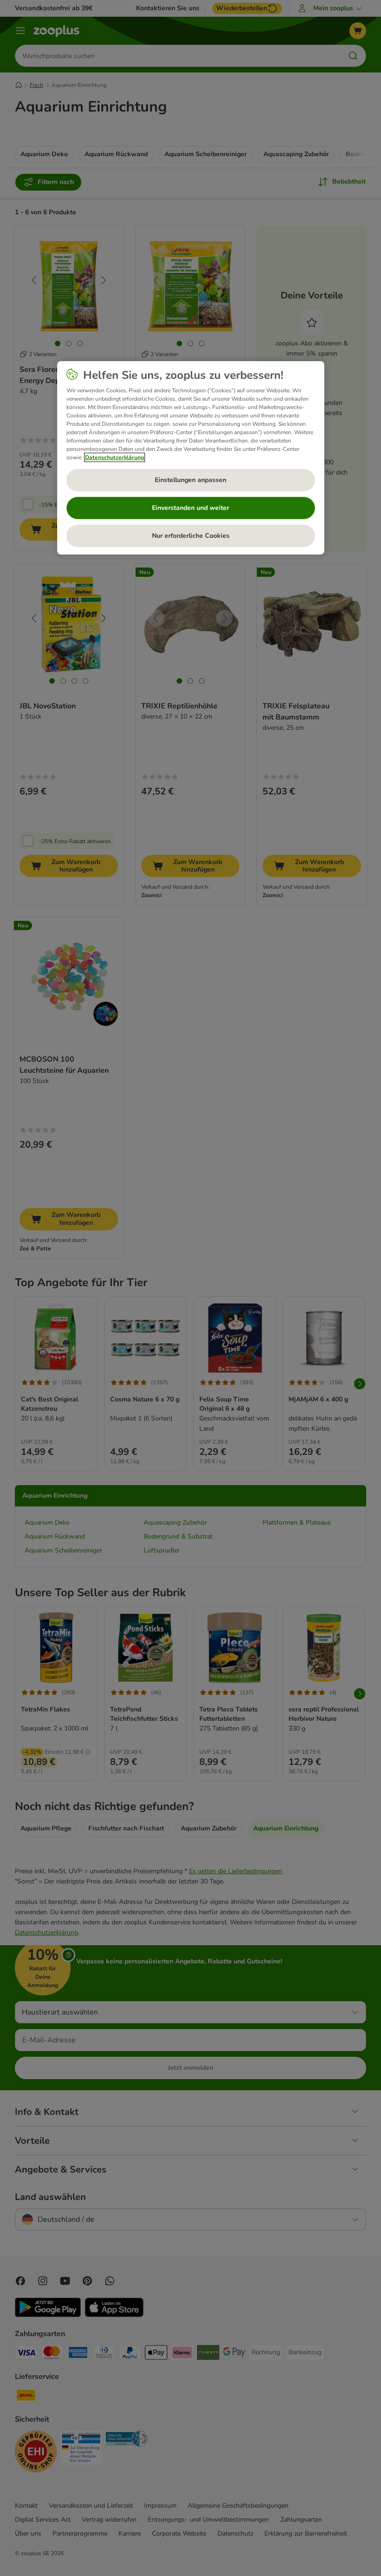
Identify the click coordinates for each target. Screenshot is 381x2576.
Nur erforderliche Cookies (191, 536)
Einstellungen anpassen (190, 480)
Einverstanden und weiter (190, 508)
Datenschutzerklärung (115, 457)
